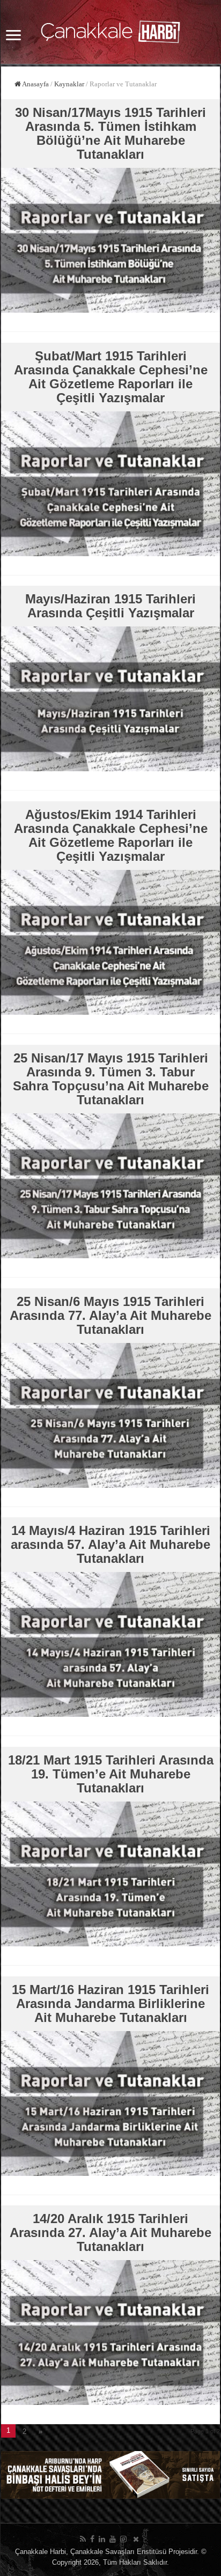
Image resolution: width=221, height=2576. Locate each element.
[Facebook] (92, 2539)
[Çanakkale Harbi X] (136, 2539)
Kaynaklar (69, 84)
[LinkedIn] (102, 2539)
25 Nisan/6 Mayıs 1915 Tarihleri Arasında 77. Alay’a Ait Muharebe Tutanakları (110, 1315)
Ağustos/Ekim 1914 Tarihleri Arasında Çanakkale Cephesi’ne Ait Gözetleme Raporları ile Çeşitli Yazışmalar (111, 835)
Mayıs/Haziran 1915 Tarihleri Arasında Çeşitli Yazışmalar (110, 606)
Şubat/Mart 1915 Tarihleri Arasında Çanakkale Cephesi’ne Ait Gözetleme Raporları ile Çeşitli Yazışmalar (111, 377)
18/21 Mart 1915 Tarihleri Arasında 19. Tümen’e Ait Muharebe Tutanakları (111, 1774)
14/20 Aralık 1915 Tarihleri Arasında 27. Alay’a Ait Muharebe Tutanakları (110, 2232)
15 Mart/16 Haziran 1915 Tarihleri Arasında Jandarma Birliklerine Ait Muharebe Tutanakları (110, 2003)
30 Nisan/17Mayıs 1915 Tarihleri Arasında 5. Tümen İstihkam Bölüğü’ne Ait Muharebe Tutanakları (110, 133)
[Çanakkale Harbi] (110, 30)
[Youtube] (113, 2539)
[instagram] (123, 2539)
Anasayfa (35, 84)
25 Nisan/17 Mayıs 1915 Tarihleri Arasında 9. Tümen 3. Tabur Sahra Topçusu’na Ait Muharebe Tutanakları (111, 1079)
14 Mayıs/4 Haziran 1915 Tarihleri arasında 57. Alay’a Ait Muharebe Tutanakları (110, 1544)
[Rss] (83, 2539)
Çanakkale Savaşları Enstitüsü (118, 2552)
